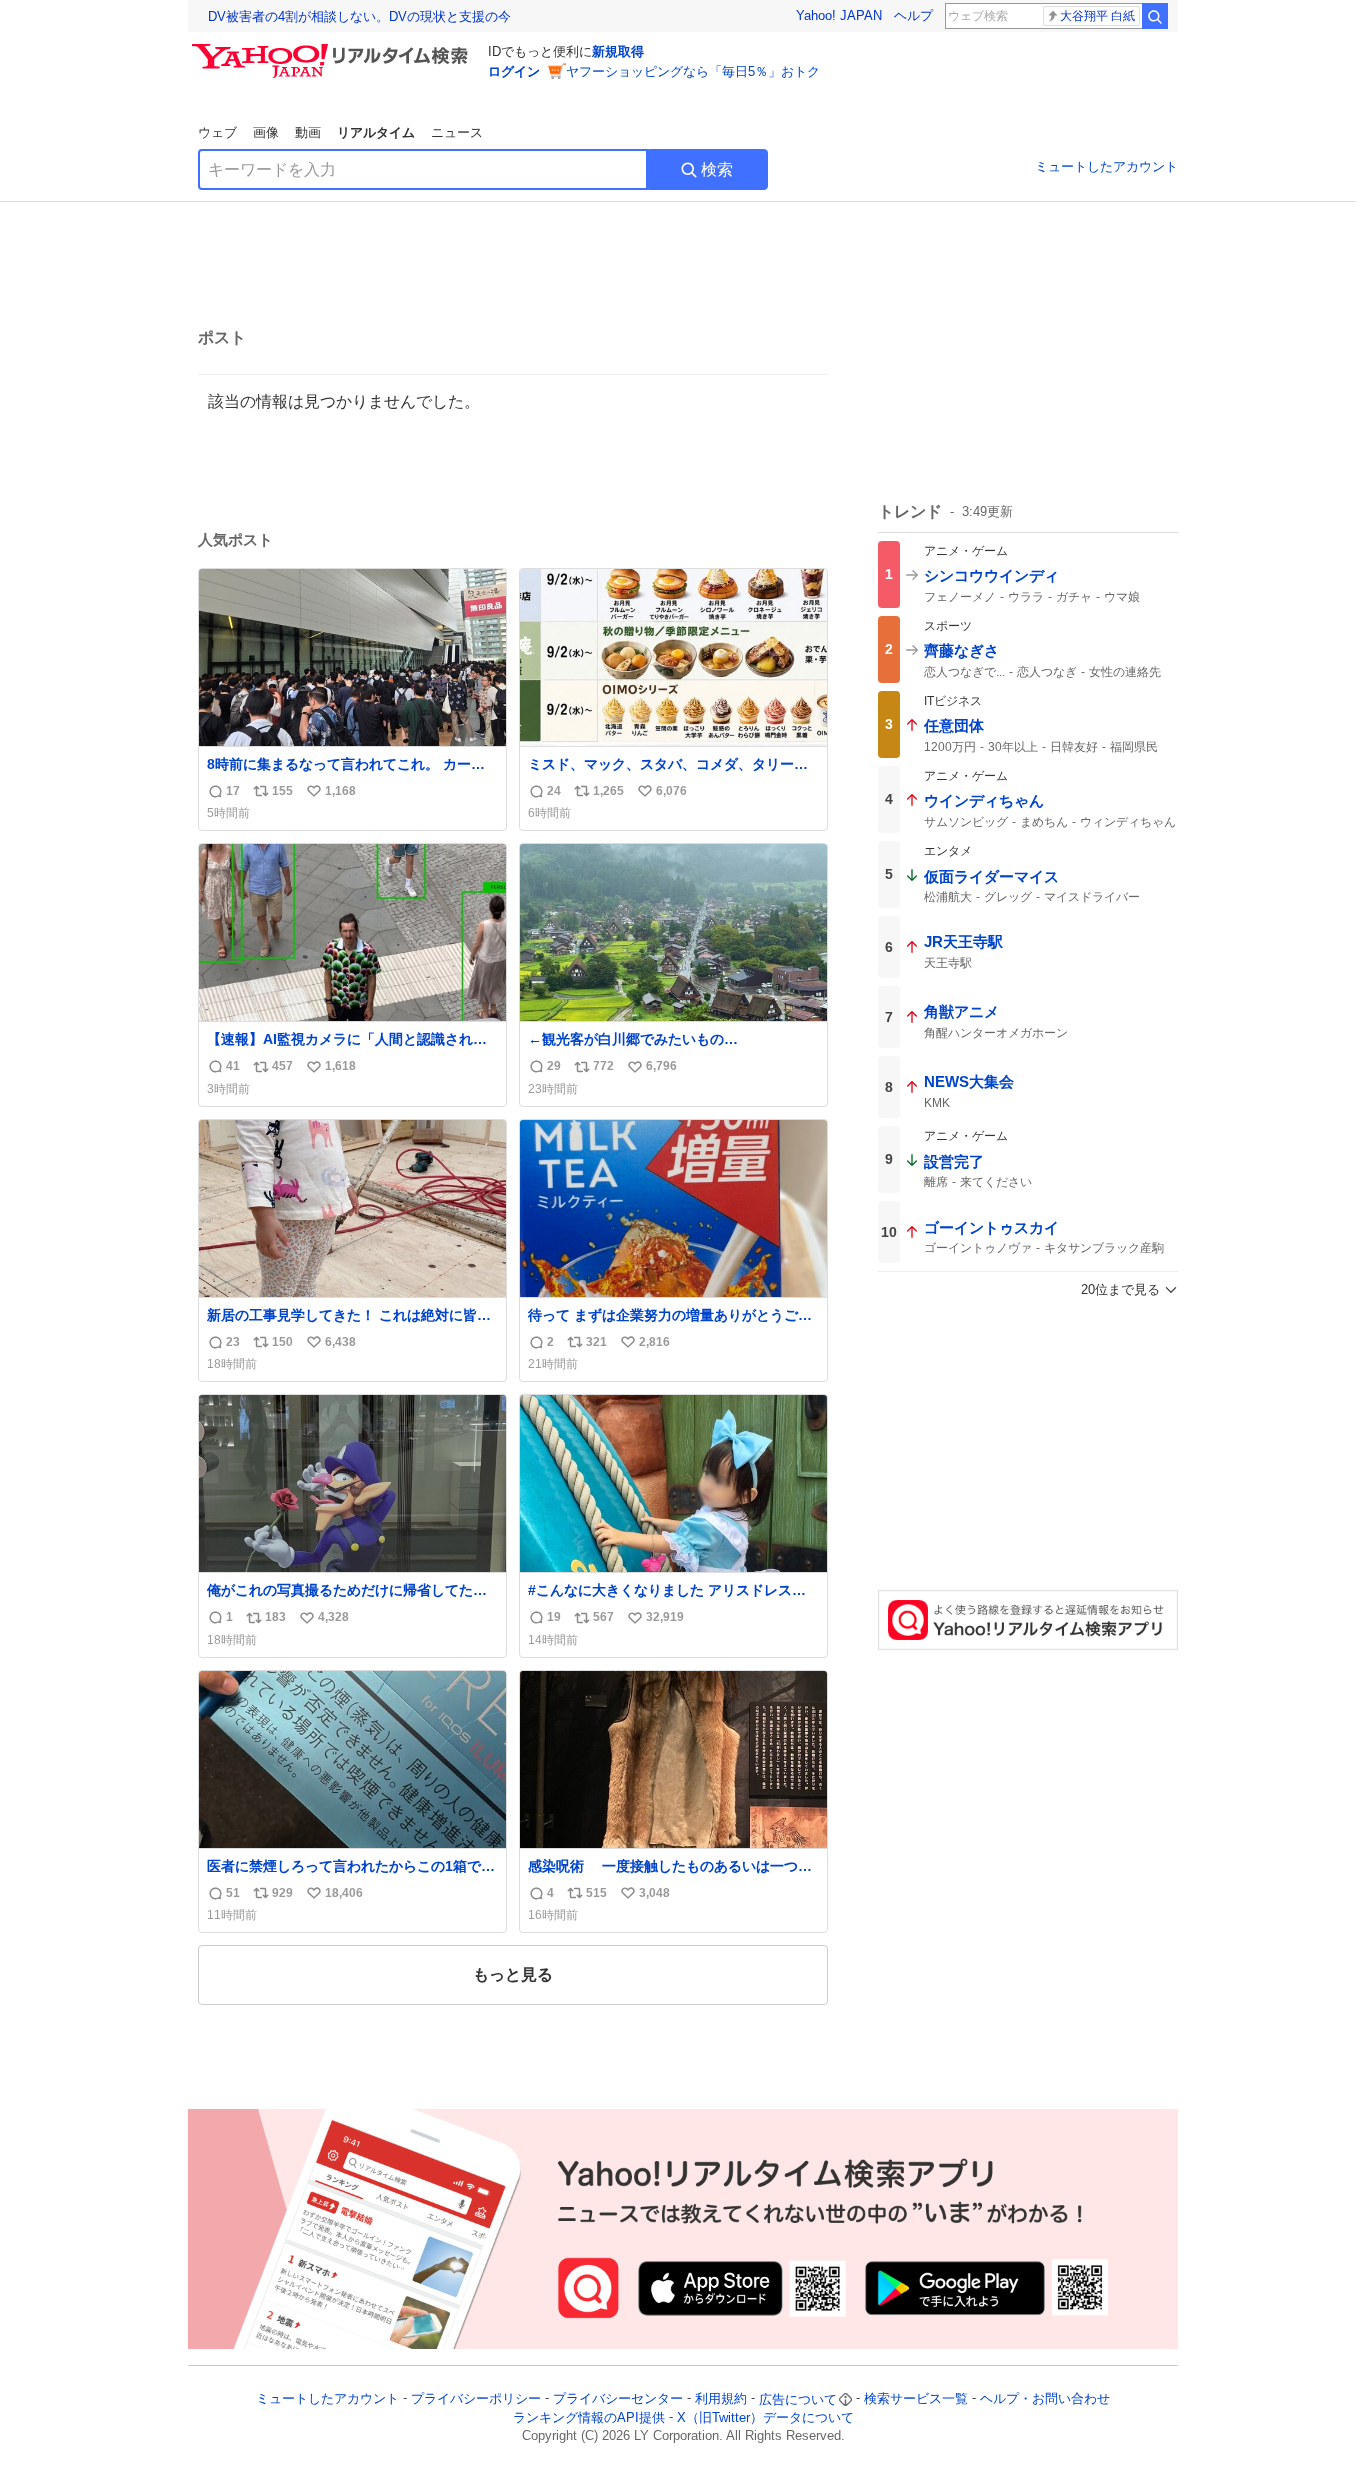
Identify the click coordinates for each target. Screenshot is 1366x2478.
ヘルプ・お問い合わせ (1045, 2399)
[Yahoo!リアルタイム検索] (333, 49)
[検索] (1155, 16)
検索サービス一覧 (916, 2399)
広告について (798, 2399)
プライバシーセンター (618, 2399)
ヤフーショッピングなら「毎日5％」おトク (693, 71)
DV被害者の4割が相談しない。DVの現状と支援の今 (359, 16)
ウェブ (217, 132)
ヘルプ (913, 15)
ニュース (457, 132)
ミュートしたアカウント (1106, 166)
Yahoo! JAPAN (839, 15)
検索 (717, 169)
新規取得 (618, 51)
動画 (308, 132)
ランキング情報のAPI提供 (589, 2417)
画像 (266, 132)
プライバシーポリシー (476, 2399)
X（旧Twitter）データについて (765, 2417)
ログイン (514, 71)
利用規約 (721, 2399)
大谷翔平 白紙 (1097, 16)
